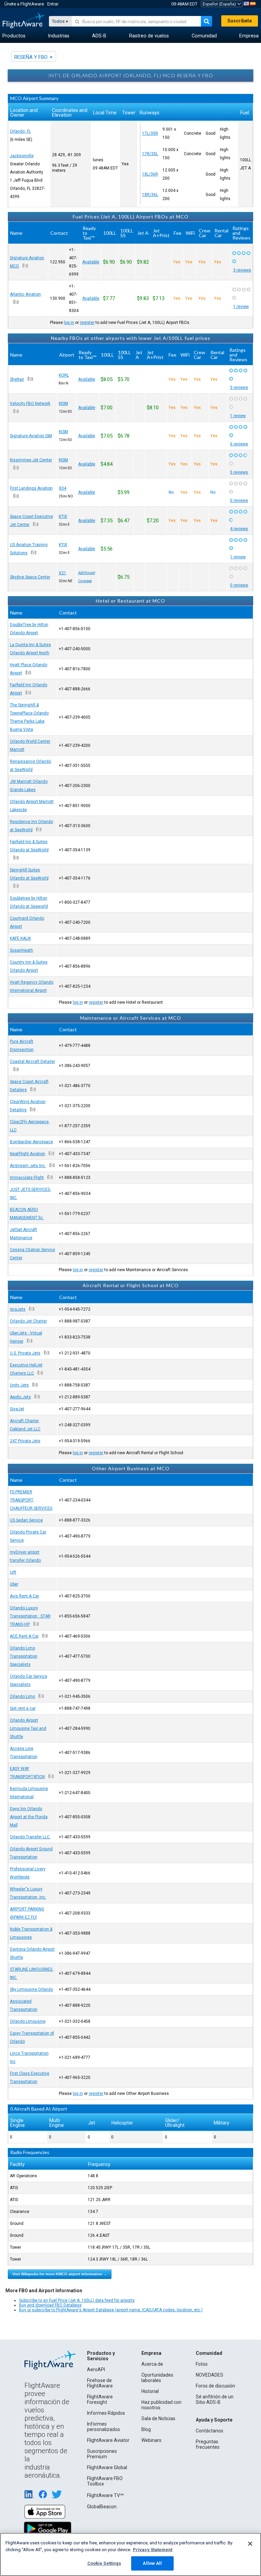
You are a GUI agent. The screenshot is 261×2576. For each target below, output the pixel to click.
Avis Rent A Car (24, 1596)
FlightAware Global (107, 2467)
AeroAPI (96, 2369)
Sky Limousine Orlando (31, 1989)
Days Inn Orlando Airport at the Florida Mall (29, 1817)
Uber (14, 1584)
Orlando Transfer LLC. (30, 1837)
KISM (63, 404)
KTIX (63, 516)
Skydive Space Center (30, 577)
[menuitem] (14, 36)
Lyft (13, 1572)
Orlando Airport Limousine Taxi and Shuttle (28, 1728)
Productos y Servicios (101, 2356)
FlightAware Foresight (100, 2399)
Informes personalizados (103, 2427)
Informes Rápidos (106, 2413)
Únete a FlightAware (24, 4)
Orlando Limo (22, 1696)
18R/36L (150, 195)
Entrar (53, 4)
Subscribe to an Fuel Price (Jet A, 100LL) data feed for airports (77, 2300)
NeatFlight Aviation (28, 1154)
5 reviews (239, 388)
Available (91, 262)
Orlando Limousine (28, 2021)
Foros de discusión (215, 2386)
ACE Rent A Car (24, 1636)
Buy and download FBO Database (50, 2305)
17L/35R (150, 133)
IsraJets (18, 1309)
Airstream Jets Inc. (28, 1166)
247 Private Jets (25, 1441)
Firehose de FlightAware (100, 2383)
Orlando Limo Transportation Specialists (24, 1656)
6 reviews (239, 444)
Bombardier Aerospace (31, 1142)
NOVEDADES (210, 2375)
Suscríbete (240, 21)
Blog (146, 2429)
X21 (63, 573)
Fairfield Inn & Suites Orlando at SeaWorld (29, 846)
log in (69, 323)
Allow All (152, 2563)
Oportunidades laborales (157, 2378)
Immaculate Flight (27, 1178)
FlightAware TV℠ (105, 2495)
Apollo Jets (20, 1397)
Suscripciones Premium (102, 2454)
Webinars (151, 2440)
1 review (241, 307)
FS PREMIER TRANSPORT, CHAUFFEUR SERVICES (31, 1500)
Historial (150, 2391)
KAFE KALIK (20, 938)
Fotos (202, 2364)
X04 (63, 488)
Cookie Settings (104, 2563)
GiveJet (17, 1409)
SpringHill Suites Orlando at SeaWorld (29, 874)
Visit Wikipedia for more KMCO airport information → (60, 2274)
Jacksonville (22, 156)
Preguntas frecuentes (208, 2444)
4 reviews (239, 529)
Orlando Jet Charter (28, 1321)
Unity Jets (19, 1385)
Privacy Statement (153, 2550)
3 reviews (242, 270)
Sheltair (17, 379)
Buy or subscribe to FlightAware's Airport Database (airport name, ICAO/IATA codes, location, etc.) (111, 2310)
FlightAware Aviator (108, 2440)
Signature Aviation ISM (31, 436)
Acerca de (152, 2364)
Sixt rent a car (23, 1708)
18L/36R (150, 174)
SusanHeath (21, 950)
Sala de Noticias (158, 2418)
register (87, 323)
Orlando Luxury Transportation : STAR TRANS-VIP (30, 1616)
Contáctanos (210, 2431)
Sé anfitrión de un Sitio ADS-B (215, 2399)
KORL (64, 375)
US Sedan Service (26, 1520)
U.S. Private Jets (25, 1353)
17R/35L (150, 154)
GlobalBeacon (102, 2507)
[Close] (250, 2544)
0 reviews (239, 501)
